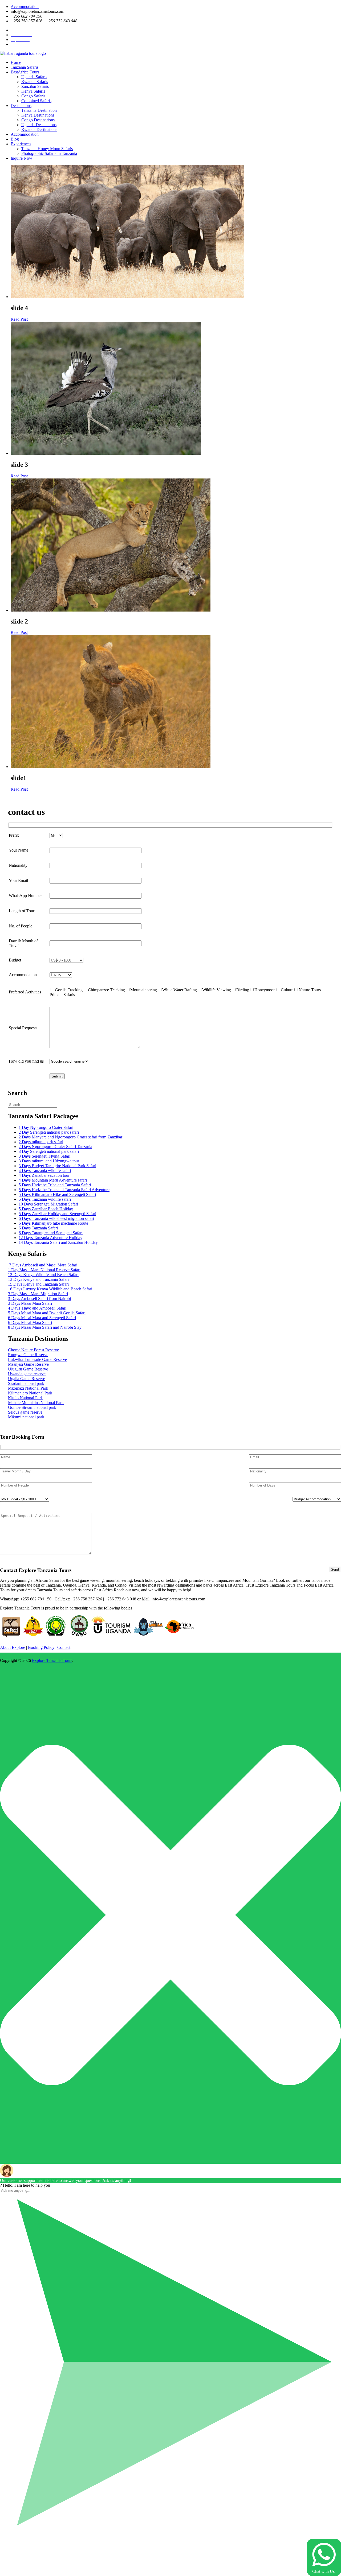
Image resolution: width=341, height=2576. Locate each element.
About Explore (13, 1647)
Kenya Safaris (33, 91)
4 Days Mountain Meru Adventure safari (53, 1180)
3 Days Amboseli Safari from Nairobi (39, 1299)
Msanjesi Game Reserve (28, 1364)
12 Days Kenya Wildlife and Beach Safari (43, 1275)
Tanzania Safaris (25, 67)
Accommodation (25, 7)
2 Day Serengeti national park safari (49, 1132)
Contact (64, 1647)
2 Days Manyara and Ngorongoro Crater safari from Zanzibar (70, 1137)
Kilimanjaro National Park (30, 1393)
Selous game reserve (25, 1412)
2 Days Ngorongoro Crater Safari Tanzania (55, 1147)
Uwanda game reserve (27, 1374)
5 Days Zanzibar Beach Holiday (46, 1209)
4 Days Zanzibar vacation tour (44, 1175)
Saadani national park (26, 1383)
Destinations (21, 106)
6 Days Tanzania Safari (38, 1228)
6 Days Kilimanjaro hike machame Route (53, 1223)
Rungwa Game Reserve (28, 1355)
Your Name (19, 850)
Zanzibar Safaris (35, 86)
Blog (15, 139)
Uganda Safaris (34, 77)
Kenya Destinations (38, 115)
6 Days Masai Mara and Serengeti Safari (42, 1318)
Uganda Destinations (39, 125)
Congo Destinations (38, 120)
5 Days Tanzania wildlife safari (45, 1199)
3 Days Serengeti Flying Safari (44, 1156)
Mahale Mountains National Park (36, 1403)
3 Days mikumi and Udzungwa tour (49, 1161)
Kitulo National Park (25, 1398)
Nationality (18, 865)
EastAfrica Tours (25, 72)
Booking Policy (41, 1647)
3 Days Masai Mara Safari (30, 1303)
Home (16, 62)
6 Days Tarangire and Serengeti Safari (51, 1233)
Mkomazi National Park (28, 1388)
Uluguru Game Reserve (28, 1369)
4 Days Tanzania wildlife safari (45, 1171)
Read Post (19, 319)
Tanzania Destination (39, 110)
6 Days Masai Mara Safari (30, 1322)
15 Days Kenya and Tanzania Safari (38, 1284)
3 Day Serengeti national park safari (49, 1151)
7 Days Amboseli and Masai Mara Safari (43, 1265)
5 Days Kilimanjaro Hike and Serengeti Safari (57, 1194)
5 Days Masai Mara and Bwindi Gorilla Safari (47, 1313)
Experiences (21, 144)
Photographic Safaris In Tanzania (49, 153)
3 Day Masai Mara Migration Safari (38, 1294)
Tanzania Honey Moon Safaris (47, 149)
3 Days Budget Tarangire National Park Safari (57, 1166)
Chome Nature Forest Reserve (33, 1350)
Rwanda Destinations (39, 129)
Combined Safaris (36, 101)
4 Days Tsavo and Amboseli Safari (37, 1308)
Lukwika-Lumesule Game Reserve (37, 1359)
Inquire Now (21, 158)
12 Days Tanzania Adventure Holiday (50, 1238)
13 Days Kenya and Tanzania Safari (38, 1279)
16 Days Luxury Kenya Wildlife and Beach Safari (50, 1289)
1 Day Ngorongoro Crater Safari (46, 1127)
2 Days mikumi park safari (41, 1142)
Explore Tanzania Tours (52, 1660)
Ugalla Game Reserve (27, 1379)
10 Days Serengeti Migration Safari (48, 1204)
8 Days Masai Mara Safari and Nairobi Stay (45, 1327)
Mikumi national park (26, 1417)
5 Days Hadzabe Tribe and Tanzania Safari (55, 1185)
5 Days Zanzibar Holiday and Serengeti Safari (57, 1214)
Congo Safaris (33, 96)
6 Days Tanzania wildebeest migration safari (56, 1218)
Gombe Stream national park (32, 1407)
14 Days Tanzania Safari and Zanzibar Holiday (58, 1242)
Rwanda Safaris (35, 82)
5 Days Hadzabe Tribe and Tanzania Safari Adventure (64, 1190)
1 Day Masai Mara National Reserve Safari (44, 1270)
